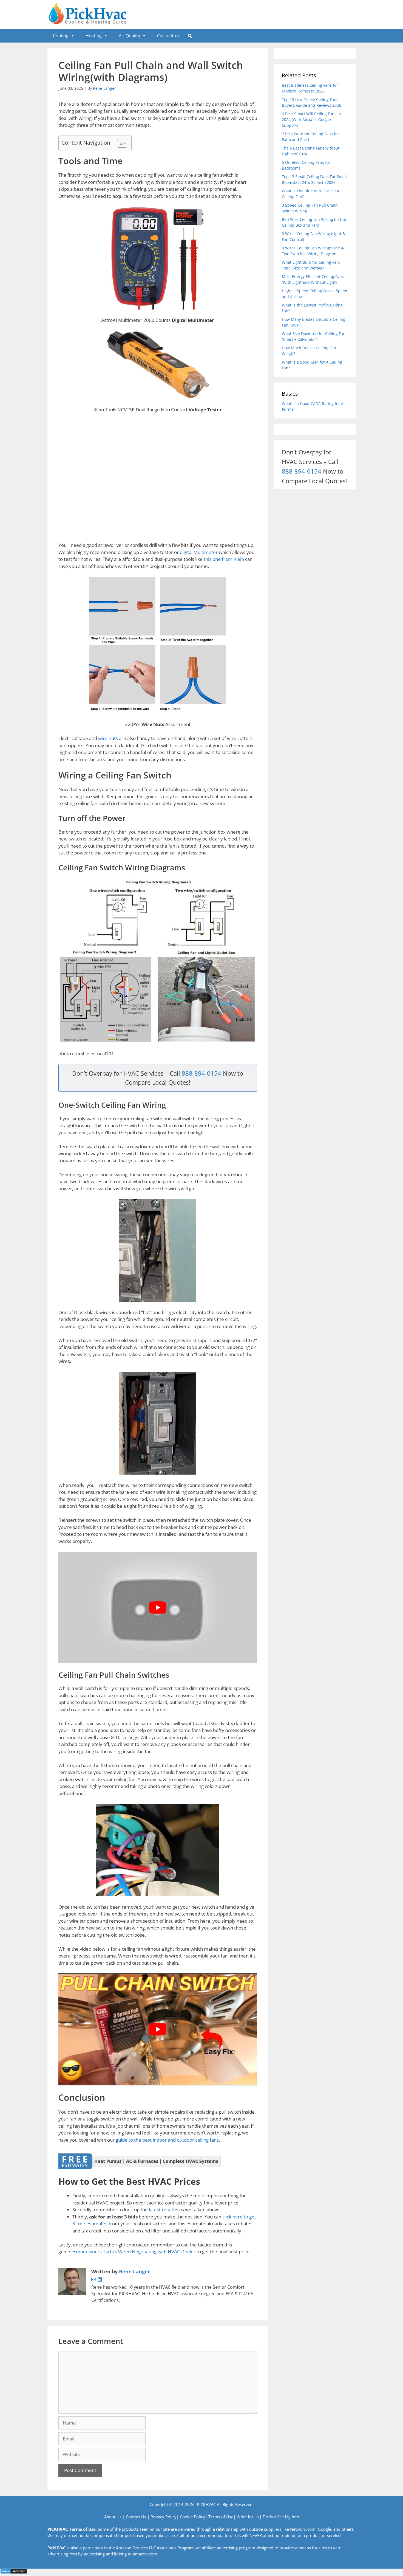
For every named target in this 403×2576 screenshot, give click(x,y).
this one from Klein (223, 559)
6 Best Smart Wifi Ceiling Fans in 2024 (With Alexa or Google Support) (311, 119)
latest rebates (164, 2210)
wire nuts (107, 738)
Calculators (169, 36)
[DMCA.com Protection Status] (14, 2572)
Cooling (61, 36)
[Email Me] (94, 2280)
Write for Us (248, 2517)
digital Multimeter (198, 552)
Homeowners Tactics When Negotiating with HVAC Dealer (134, 2252)
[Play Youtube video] (158, 1608)
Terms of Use (221, 2517)
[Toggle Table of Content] (119, 143)
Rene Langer (104, 88)
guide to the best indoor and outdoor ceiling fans (167, 2140)
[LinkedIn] (100, 2280)
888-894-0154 (201, 1073)
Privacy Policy (164, 2517)
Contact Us (136, 2517)
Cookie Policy (192, 2517)
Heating (94, 36)
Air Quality (129, 36)
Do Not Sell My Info (281, 2517)
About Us (113, 2517)
